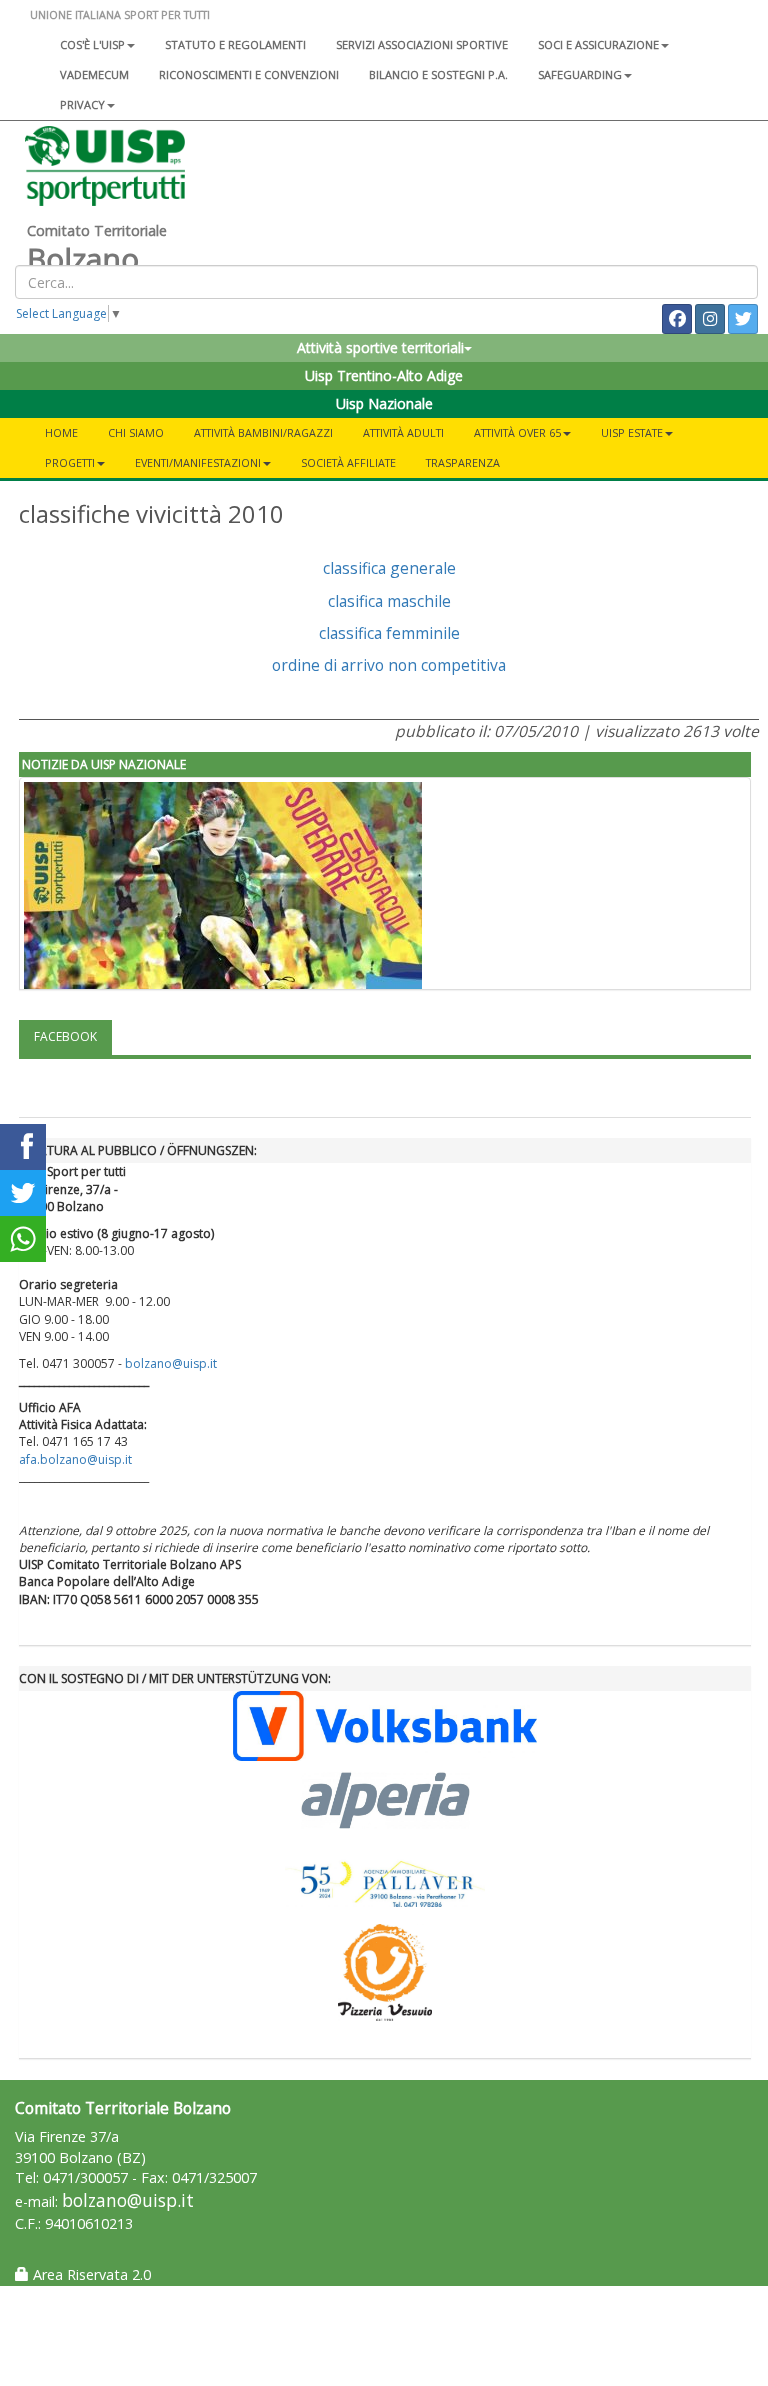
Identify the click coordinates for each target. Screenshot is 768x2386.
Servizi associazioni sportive (422, 44)
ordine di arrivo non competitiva (389, 665)
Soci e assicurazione (598, 44)
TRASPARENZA (463, 462)
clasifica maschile (389, 601)
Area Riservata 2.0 (90, 2274)
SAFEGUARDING (580, 74)
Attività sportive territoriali (380, 347)
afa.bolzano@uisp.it (75, 1459)
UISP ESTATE (632, 432)
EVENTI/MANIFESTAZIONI (198, 462)
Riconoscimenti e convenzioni (249, 74)
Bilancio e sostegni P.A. (438, 74)
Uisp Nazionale (384, 403)
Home (61, 432)
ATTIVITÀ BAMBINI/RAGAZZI (263, 432)
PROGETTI (70, 462)
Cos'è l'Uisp (92, 44)
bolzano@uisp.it (172, 1363)
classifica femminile (389, 633)
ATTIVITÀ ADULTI (403, 432)
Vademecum (94, 74)
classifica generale (389, 568)
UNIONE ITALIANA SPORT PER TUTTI (120, 14)
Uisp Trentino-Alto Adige (384, 375)
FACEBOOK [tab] (65, 1036)
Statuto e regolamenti (235, 44)
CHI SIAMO (136, 432)
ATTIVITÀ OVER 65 (517, 432)
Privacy (82, 104)
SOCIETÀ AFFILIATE (348, 462)
